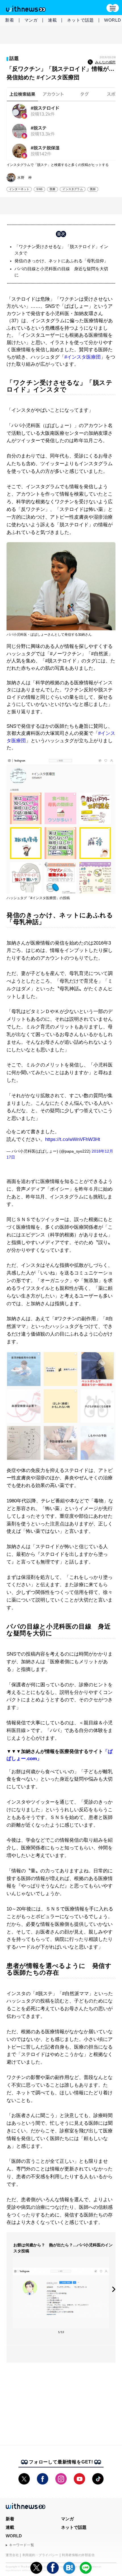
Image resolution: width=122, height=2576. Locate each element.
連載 (52, 20)
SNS (39, 189)
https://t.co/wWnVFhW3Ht (73, 1139)
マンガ (31, 20)
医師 (93, 189)
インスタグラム (72, 189)
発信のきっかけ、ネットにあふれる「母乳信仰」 (61, 261)
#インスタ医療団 (83, 357)
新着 (10, 20)
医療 (52, 189)
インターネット (19, 189)
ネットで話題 (80, 20)
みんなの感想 (105, 62)
